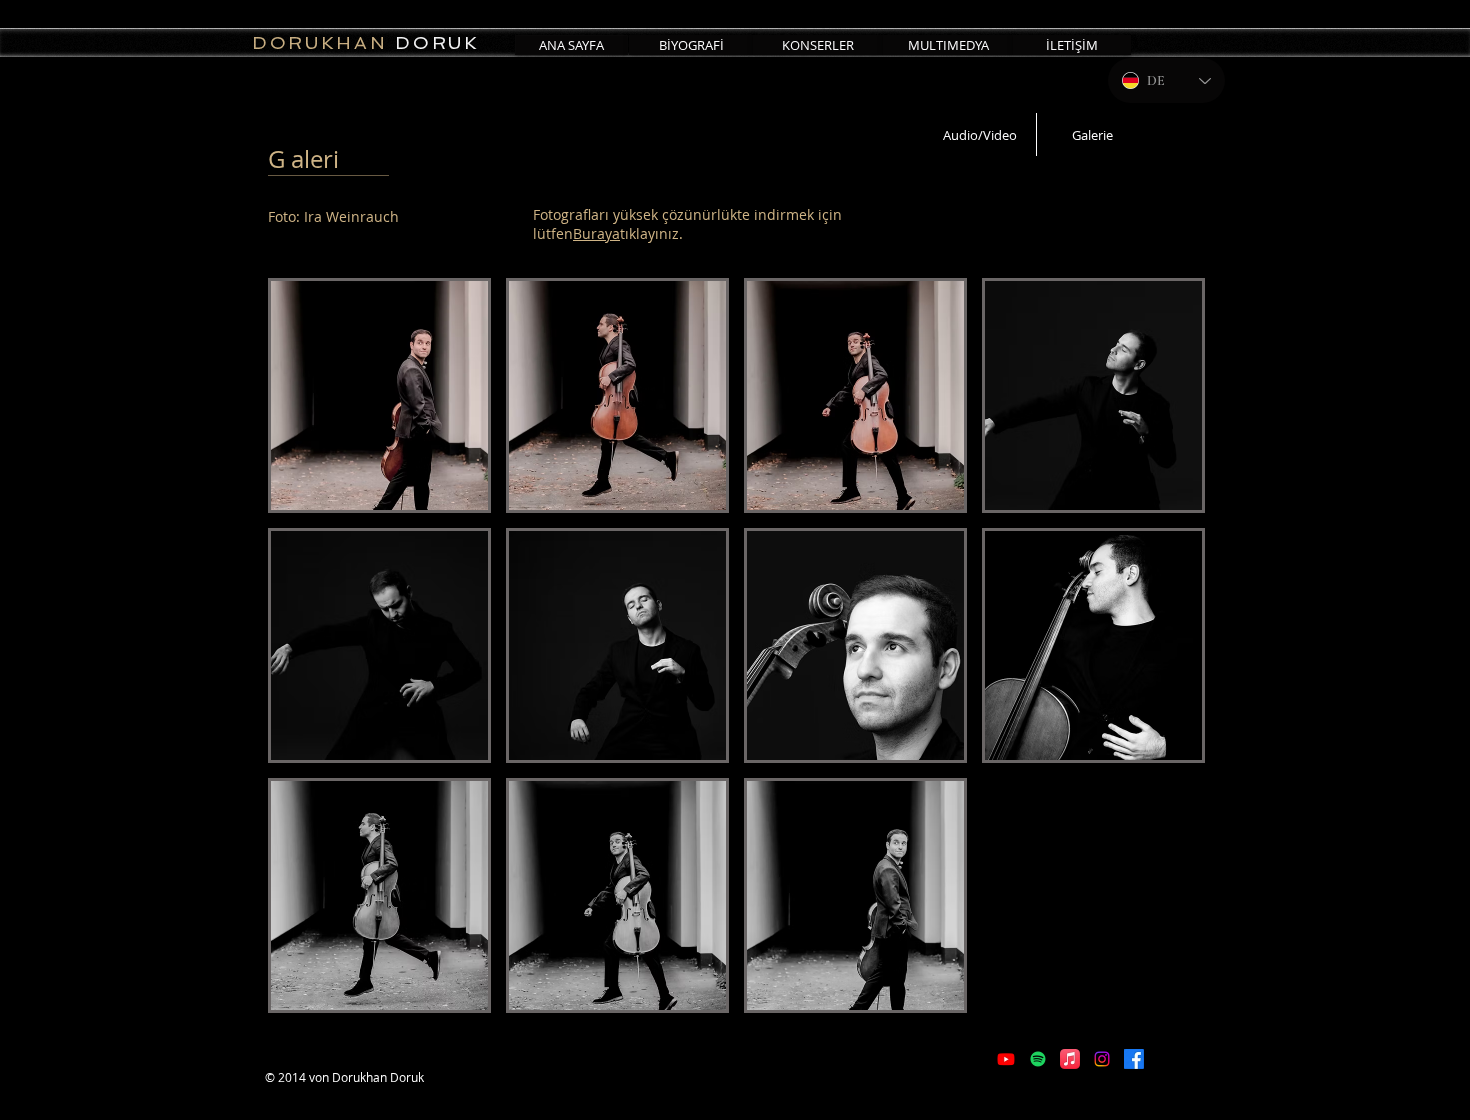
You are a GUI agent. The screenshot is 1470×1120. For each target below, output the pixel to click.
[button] (379, 395)
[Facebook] (1134, 1059)
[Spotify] (1038, 1059)
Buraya (596, 233)
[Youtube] (1006, 1059)
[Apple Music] (1070, 1059)
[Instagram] (1102, 1059)
